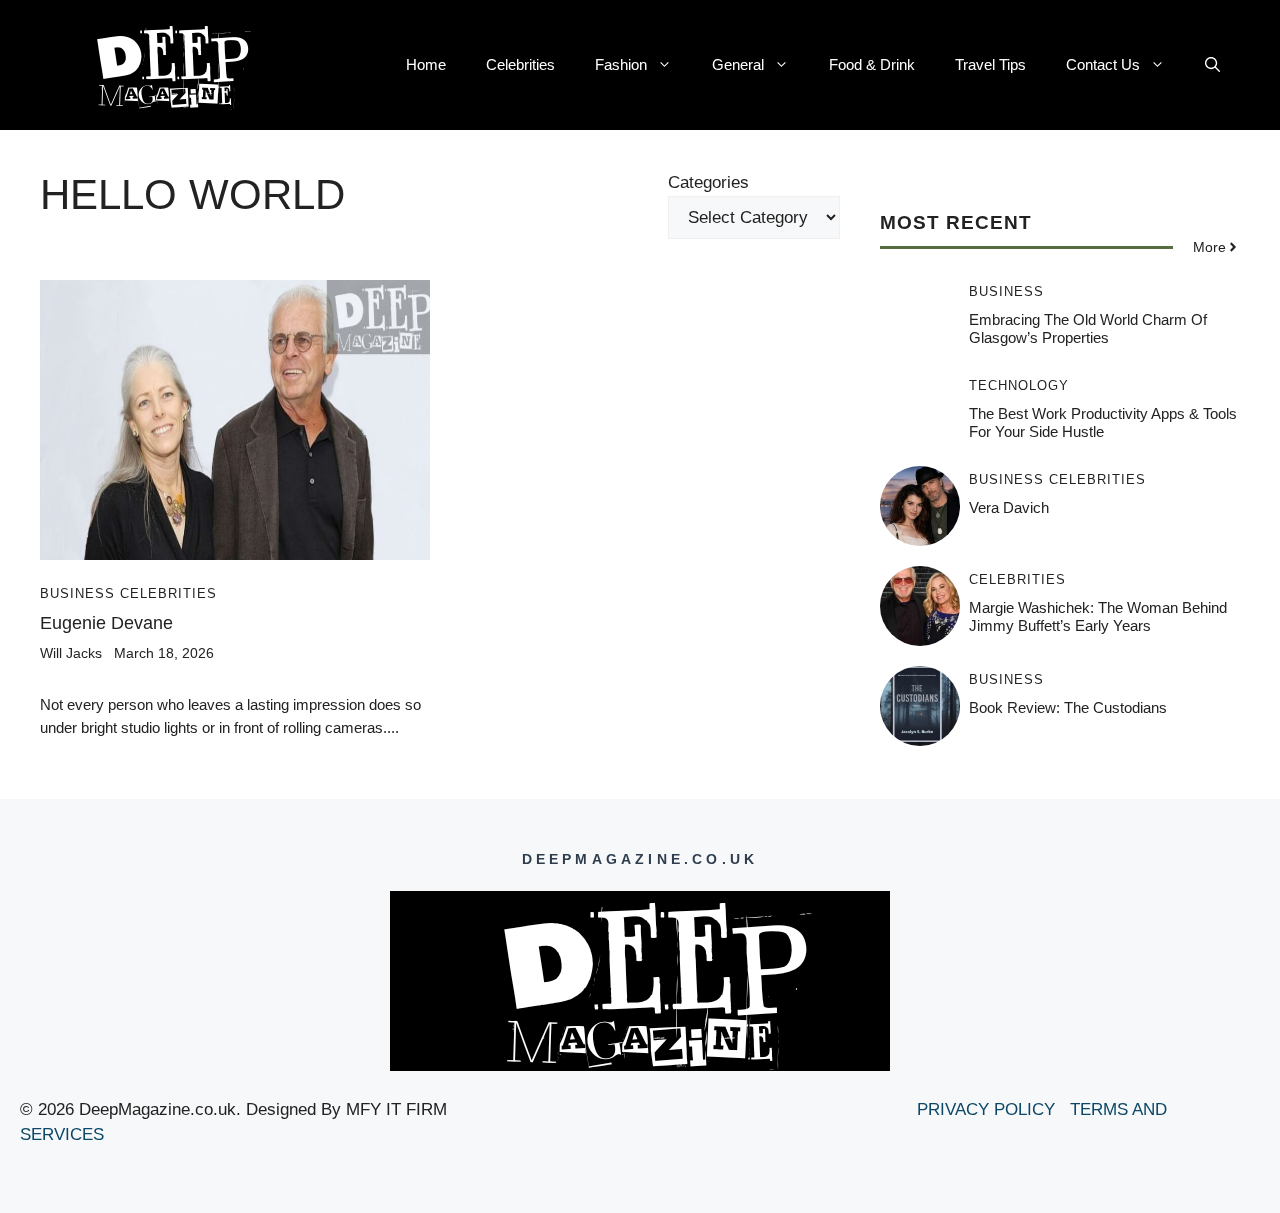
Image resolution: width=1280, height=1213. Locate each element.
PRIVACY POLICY (988, 1109)
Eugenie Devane (106, 623)
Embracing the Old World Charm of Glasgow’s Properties (1088, 328)
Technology (1019, 385)
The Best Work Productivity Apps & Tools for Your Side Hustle (1103, 422)
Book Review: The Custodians (1068, 707)
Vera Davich (1009, 507)
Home (426, 64)
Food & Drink (872, 64)
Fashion (621, 64)
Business (77, 593)
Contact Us (1103, 64)
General (738, 64)
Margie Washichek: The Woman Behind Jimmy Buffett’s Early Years (1098, 616)
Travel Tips (990, 64)
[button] (1212, 65)
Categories (708, 182)
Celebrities (520, 64)
